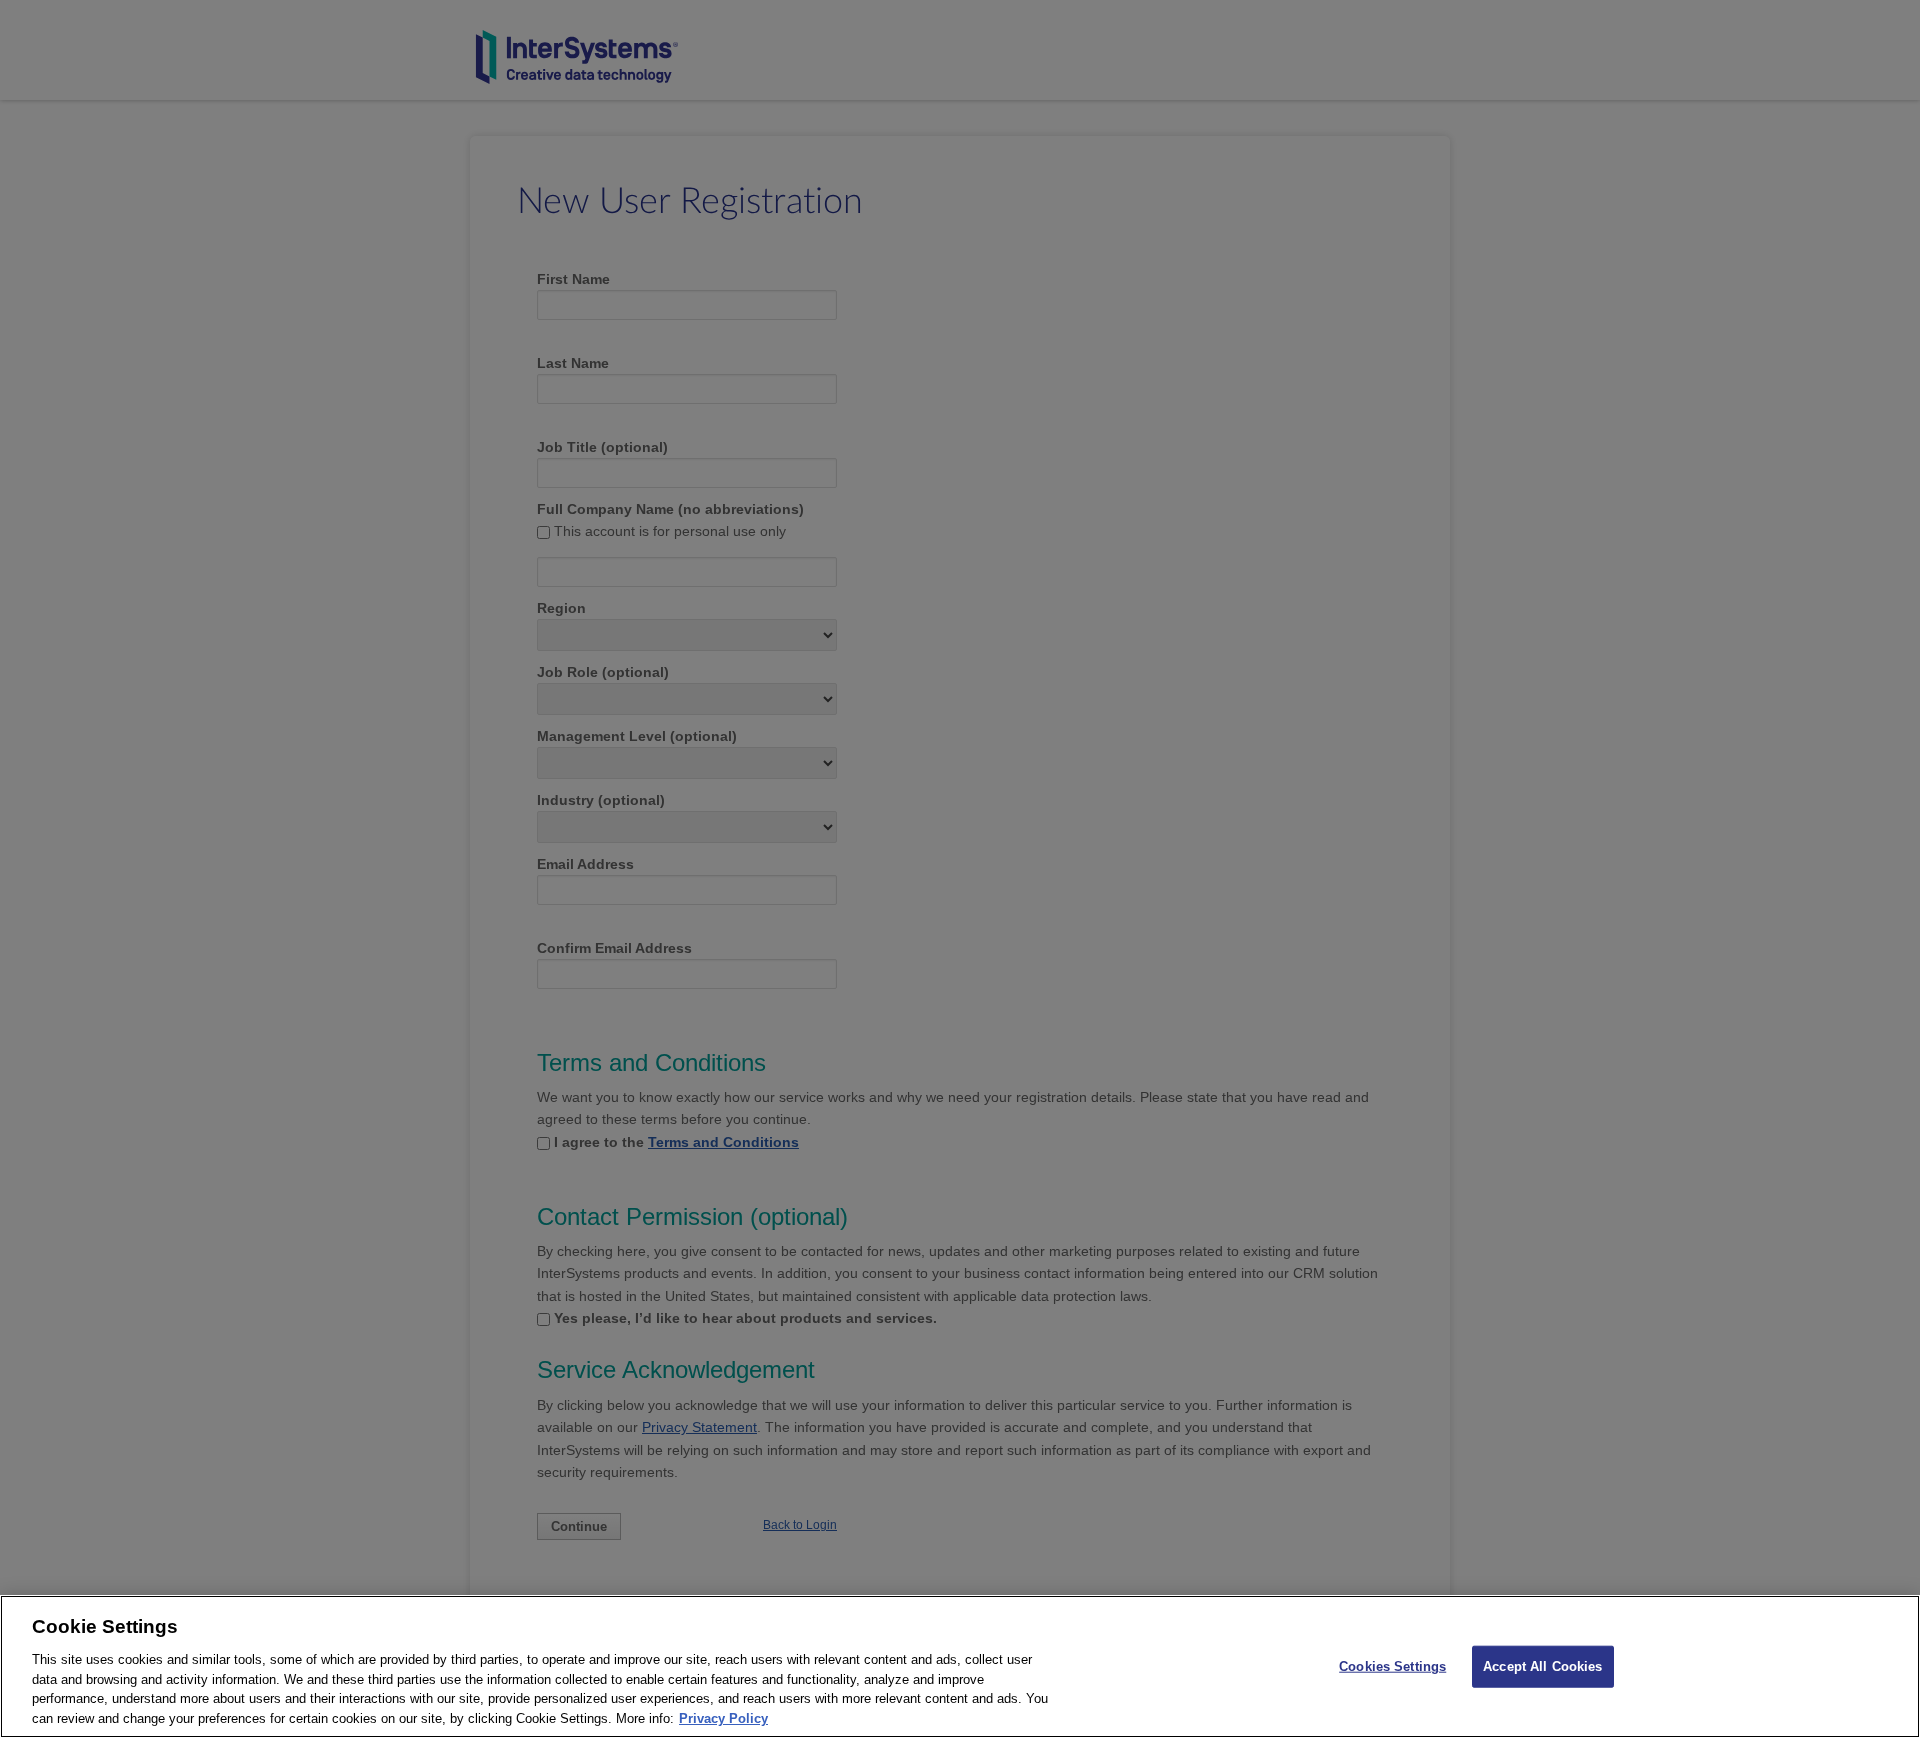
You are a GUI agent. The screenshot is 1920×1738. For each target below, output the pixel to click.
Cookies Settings (1392, 1666)
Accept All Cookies (1542, 1666)
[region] (960, 1666)
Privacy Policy (723, 1717)
